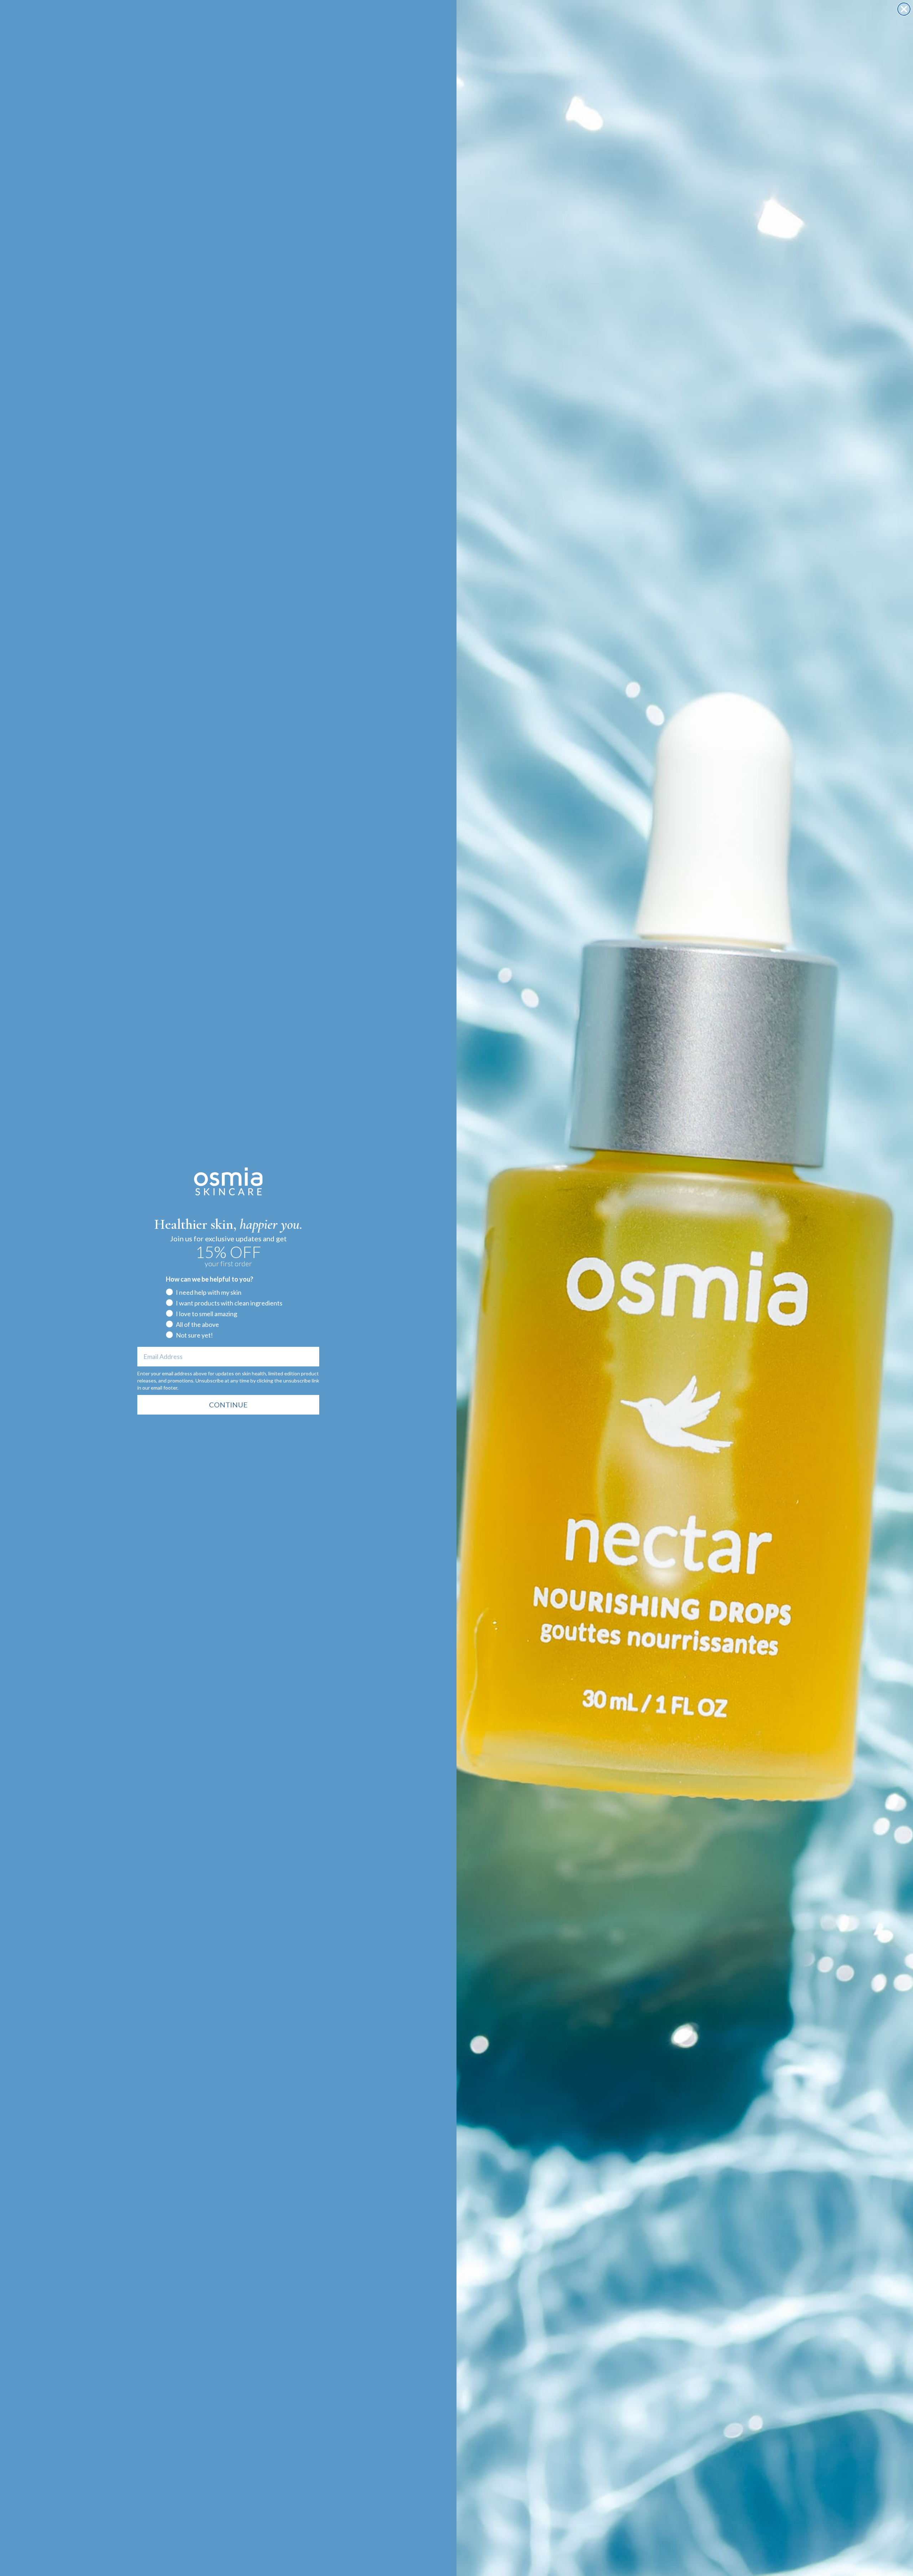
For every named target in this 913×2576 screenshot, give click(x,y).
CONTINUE (228, 1405)
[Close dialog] (904, 9)
